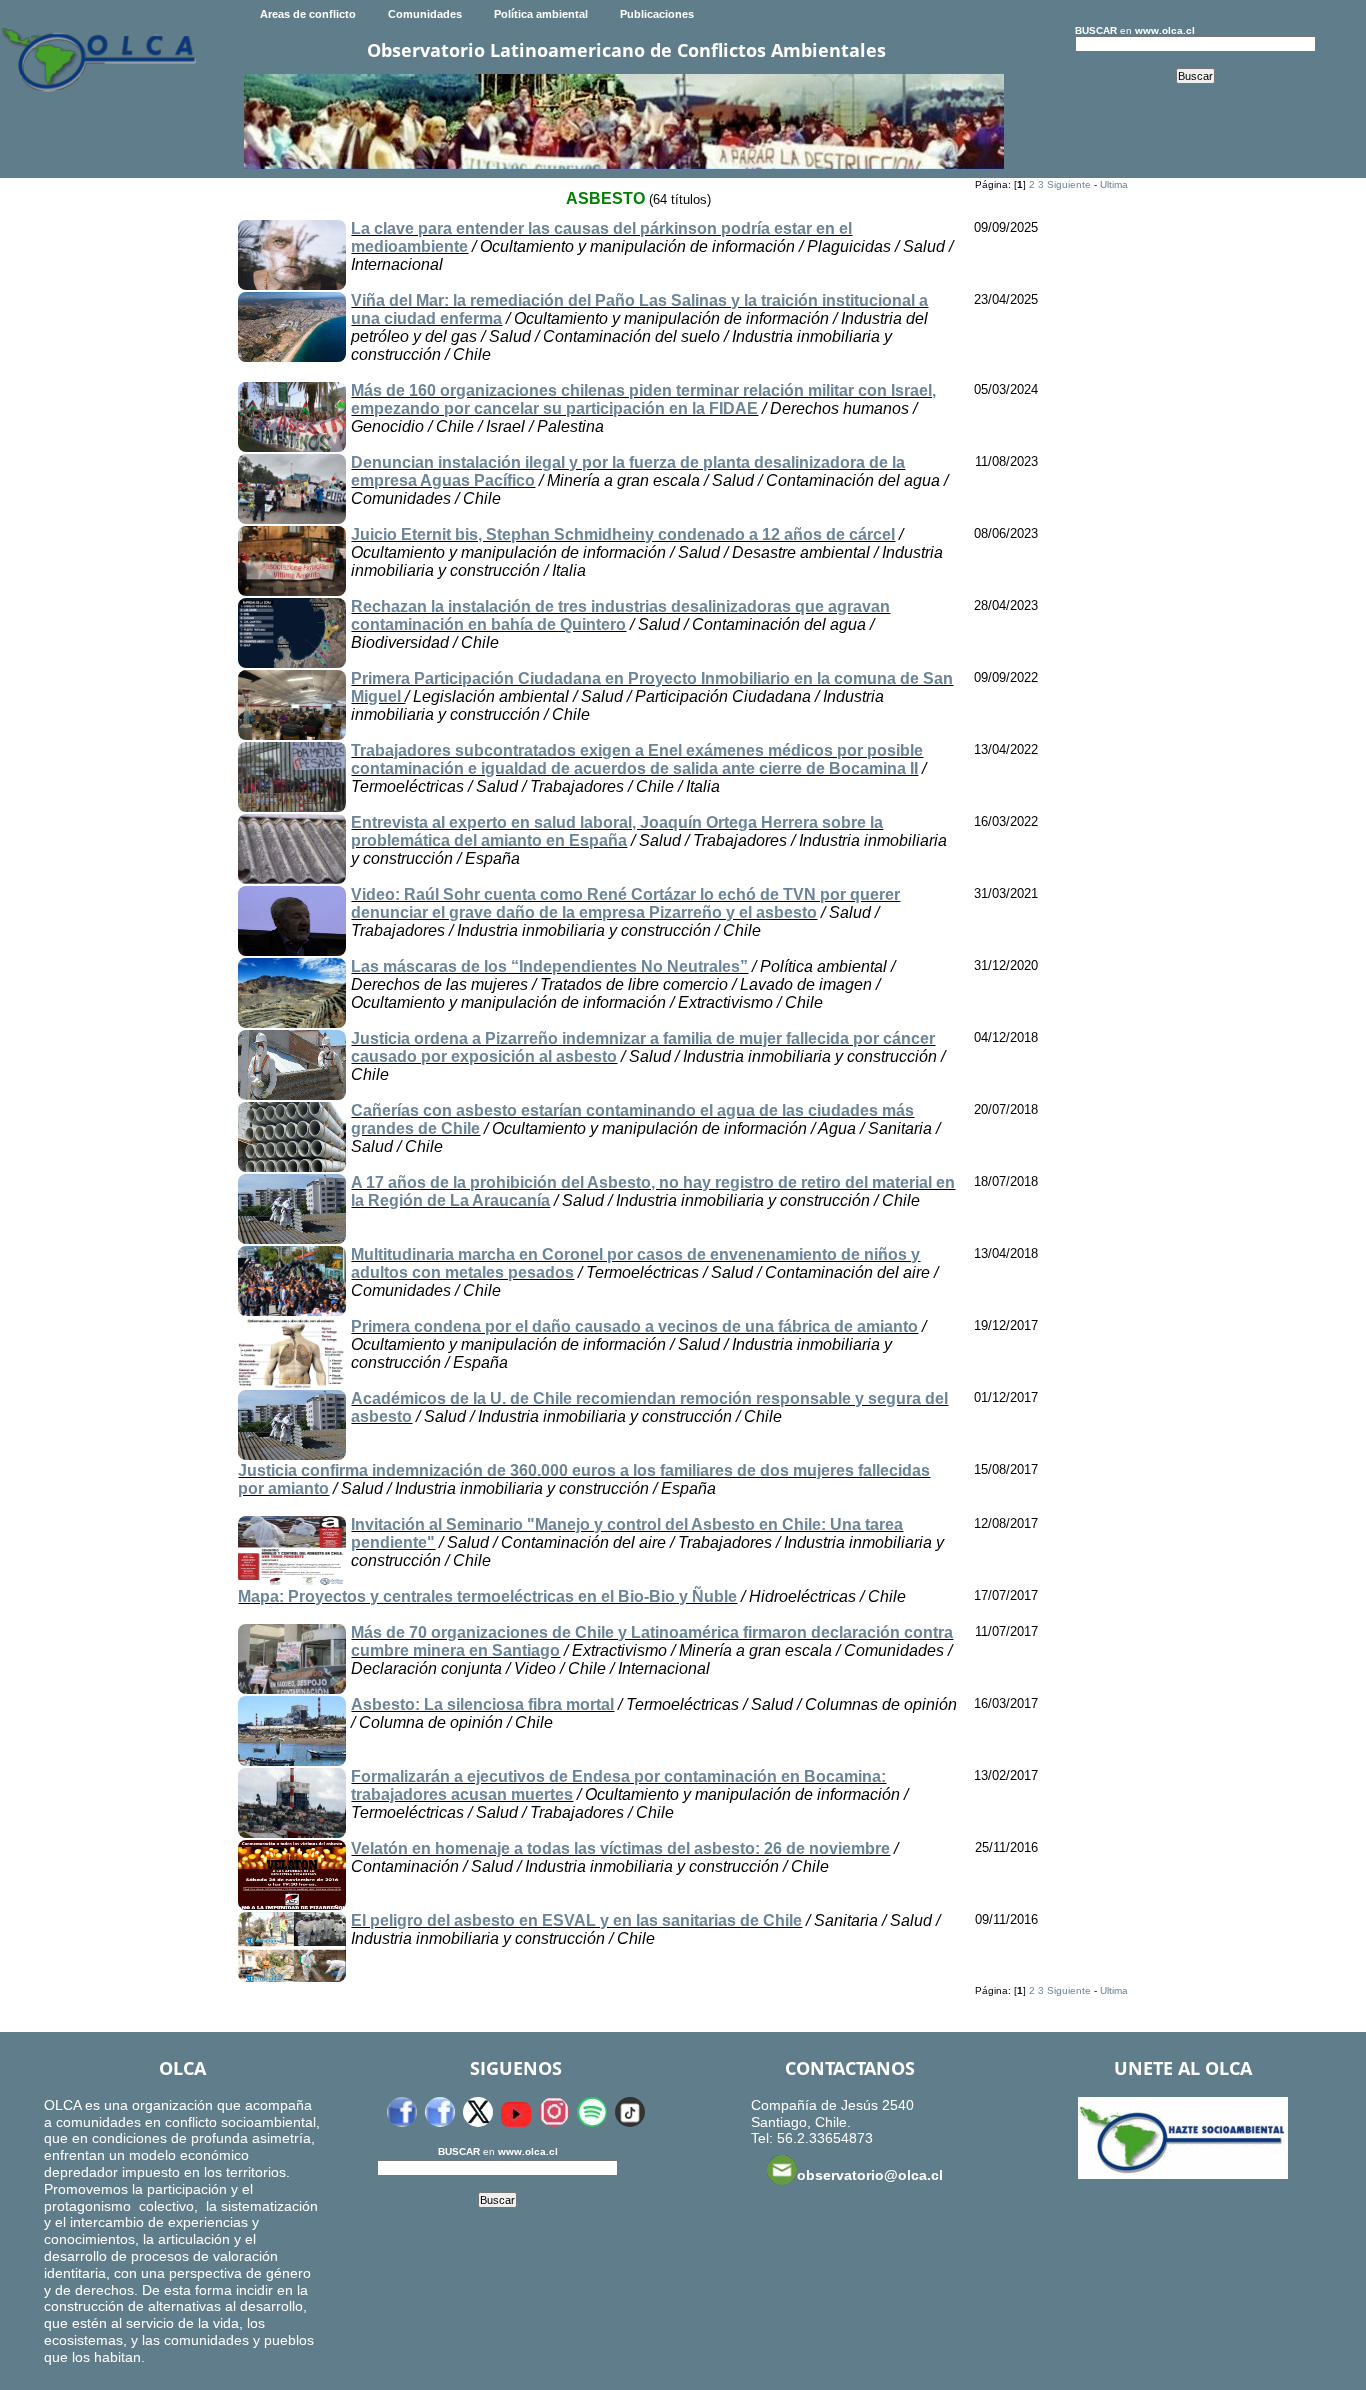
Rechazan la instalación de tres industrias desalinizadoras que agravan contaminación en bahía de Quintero (620, 615)
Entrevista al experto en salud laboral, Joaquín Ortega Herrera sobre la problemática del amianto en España (617, 831)
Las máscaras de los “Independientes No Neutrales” (549, 966)
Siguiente (1069, 184)
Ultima (1114, 184)
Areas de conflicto (308, 14)
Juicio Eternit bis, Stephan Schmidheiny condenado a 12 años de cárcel (623, 534)
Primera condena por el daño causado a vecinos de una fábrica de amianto (634, 1326)
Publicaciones (657, 14)
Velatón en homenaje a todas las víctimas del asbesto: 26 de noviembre (620, 1848)
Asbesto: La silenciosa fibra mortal (482, 1704)
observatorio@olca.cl (870, 2175)
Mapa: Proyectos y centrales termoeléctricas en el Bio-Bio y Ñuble (487, 1596)
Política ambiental (541, 14)
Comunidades (425, 14)
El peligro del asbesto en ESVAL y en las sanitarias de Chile (576, 1920)
